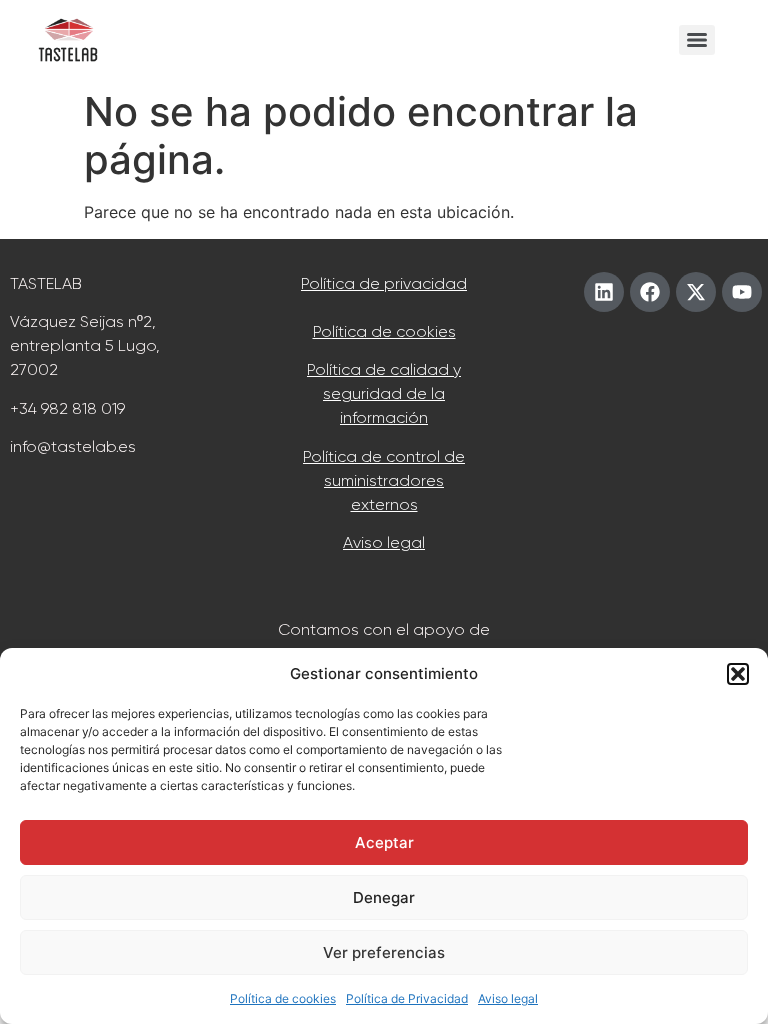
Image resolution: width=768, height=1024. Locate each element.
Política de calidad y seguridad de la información (384, 393)
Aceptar (384, 842)
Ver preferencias (384, 952)
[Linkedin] (604, 292)
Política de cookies (283, 998)
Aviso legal (508, 998)
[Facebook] (650, 292)
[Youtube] (742, 292)
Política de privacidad (384, 283)
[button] (738, 674)
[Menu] (697, 40)
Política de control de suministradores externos (384, 480)
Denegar (384, 897)
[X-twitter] (696, 292)
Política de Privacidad (407, 998)
